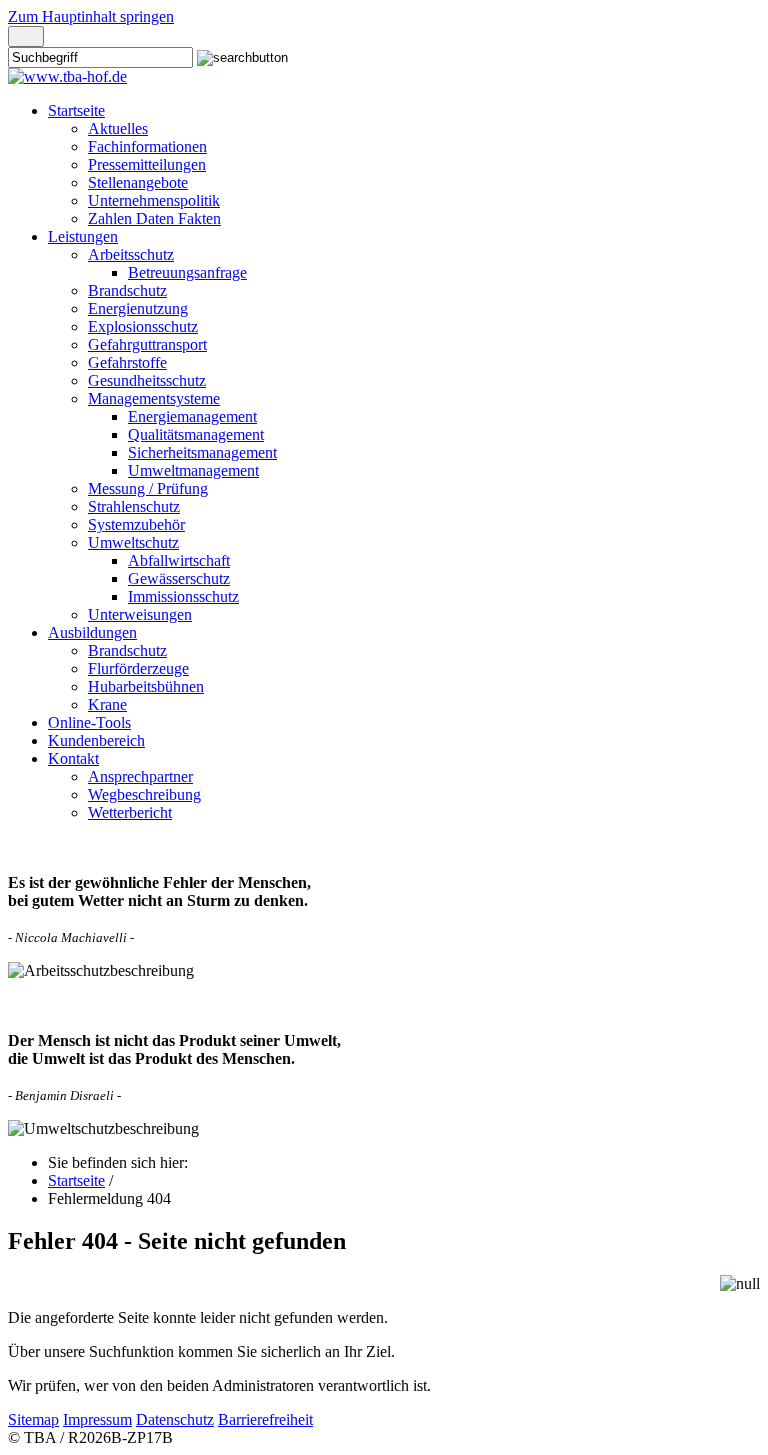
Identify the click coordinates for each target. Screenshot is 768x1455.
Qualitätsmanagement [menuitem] (196, 434)
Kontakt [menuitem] (73, 758)
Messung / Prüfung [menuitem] (148, 488)
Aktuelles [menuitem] (118, 128)
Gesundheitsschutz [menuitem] (147, 380)
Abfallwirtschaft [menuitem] (179, 560)
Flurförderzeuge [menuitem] (138, 668)
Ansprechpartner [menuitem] (140, 776)
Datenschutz (175, 1419)
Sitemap (33, 1419)
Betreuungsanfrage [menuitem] (187, 272)
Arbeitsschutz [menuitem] (131, 254)
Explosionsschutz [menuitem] (143, 326)
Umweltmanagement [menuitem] (193, 470)
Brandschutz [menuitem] (127, 290)
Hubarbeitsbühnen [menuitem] (146, 686)
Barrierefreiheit (265, 1419)
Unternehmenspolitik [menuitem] (154, 200)
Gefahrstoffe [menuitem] (127, 362)
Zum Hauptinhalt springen (91, 16)
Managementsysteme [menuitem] (154, 398)
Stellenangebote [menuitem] (138, 182)
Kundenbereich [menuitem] (96, 740)
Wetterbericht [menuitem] (130, 812)
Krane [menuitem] (107, 704)
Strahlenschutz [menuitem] (134, 506)
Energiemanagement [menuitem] (192, 416)
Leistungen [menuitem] (83, 236)
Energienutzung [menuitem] (138, 308)
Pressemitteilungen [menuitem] (147, 164)
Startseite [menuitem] (76, 110)
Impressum (97, 1419)
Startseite (76, 1180)
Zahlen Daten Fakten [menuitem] (154, 218)
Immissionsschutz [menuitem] (183, 596)
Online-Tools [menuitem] (89, 722)
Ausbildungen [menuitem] (92, 632)
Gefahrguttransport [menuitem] (147, 344)
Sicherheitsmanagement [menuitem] (202, 452)
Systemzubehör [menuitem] (136, 524)
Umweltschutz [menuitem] (133, 542)
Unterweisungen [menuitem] (140, 614)
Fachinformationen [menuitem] (147, 146)
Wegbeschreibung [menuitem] (144, 794)
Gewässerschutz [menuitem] (179, 578)
